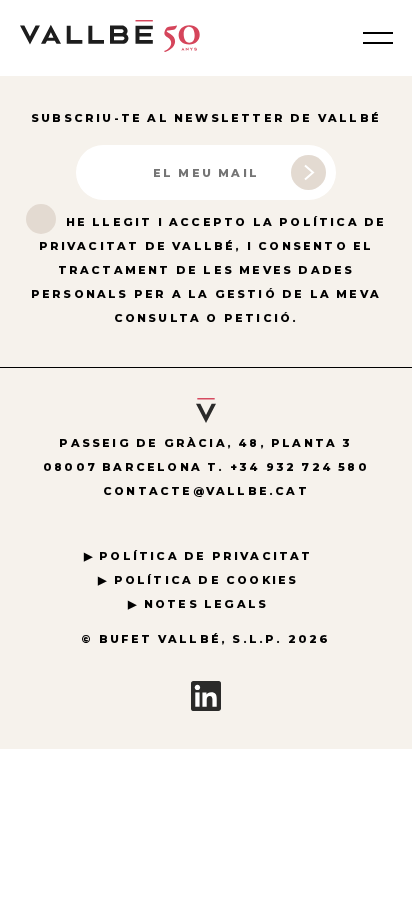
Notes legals (206, 604)
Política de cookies (206, 580)
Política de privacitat (205, 556)
